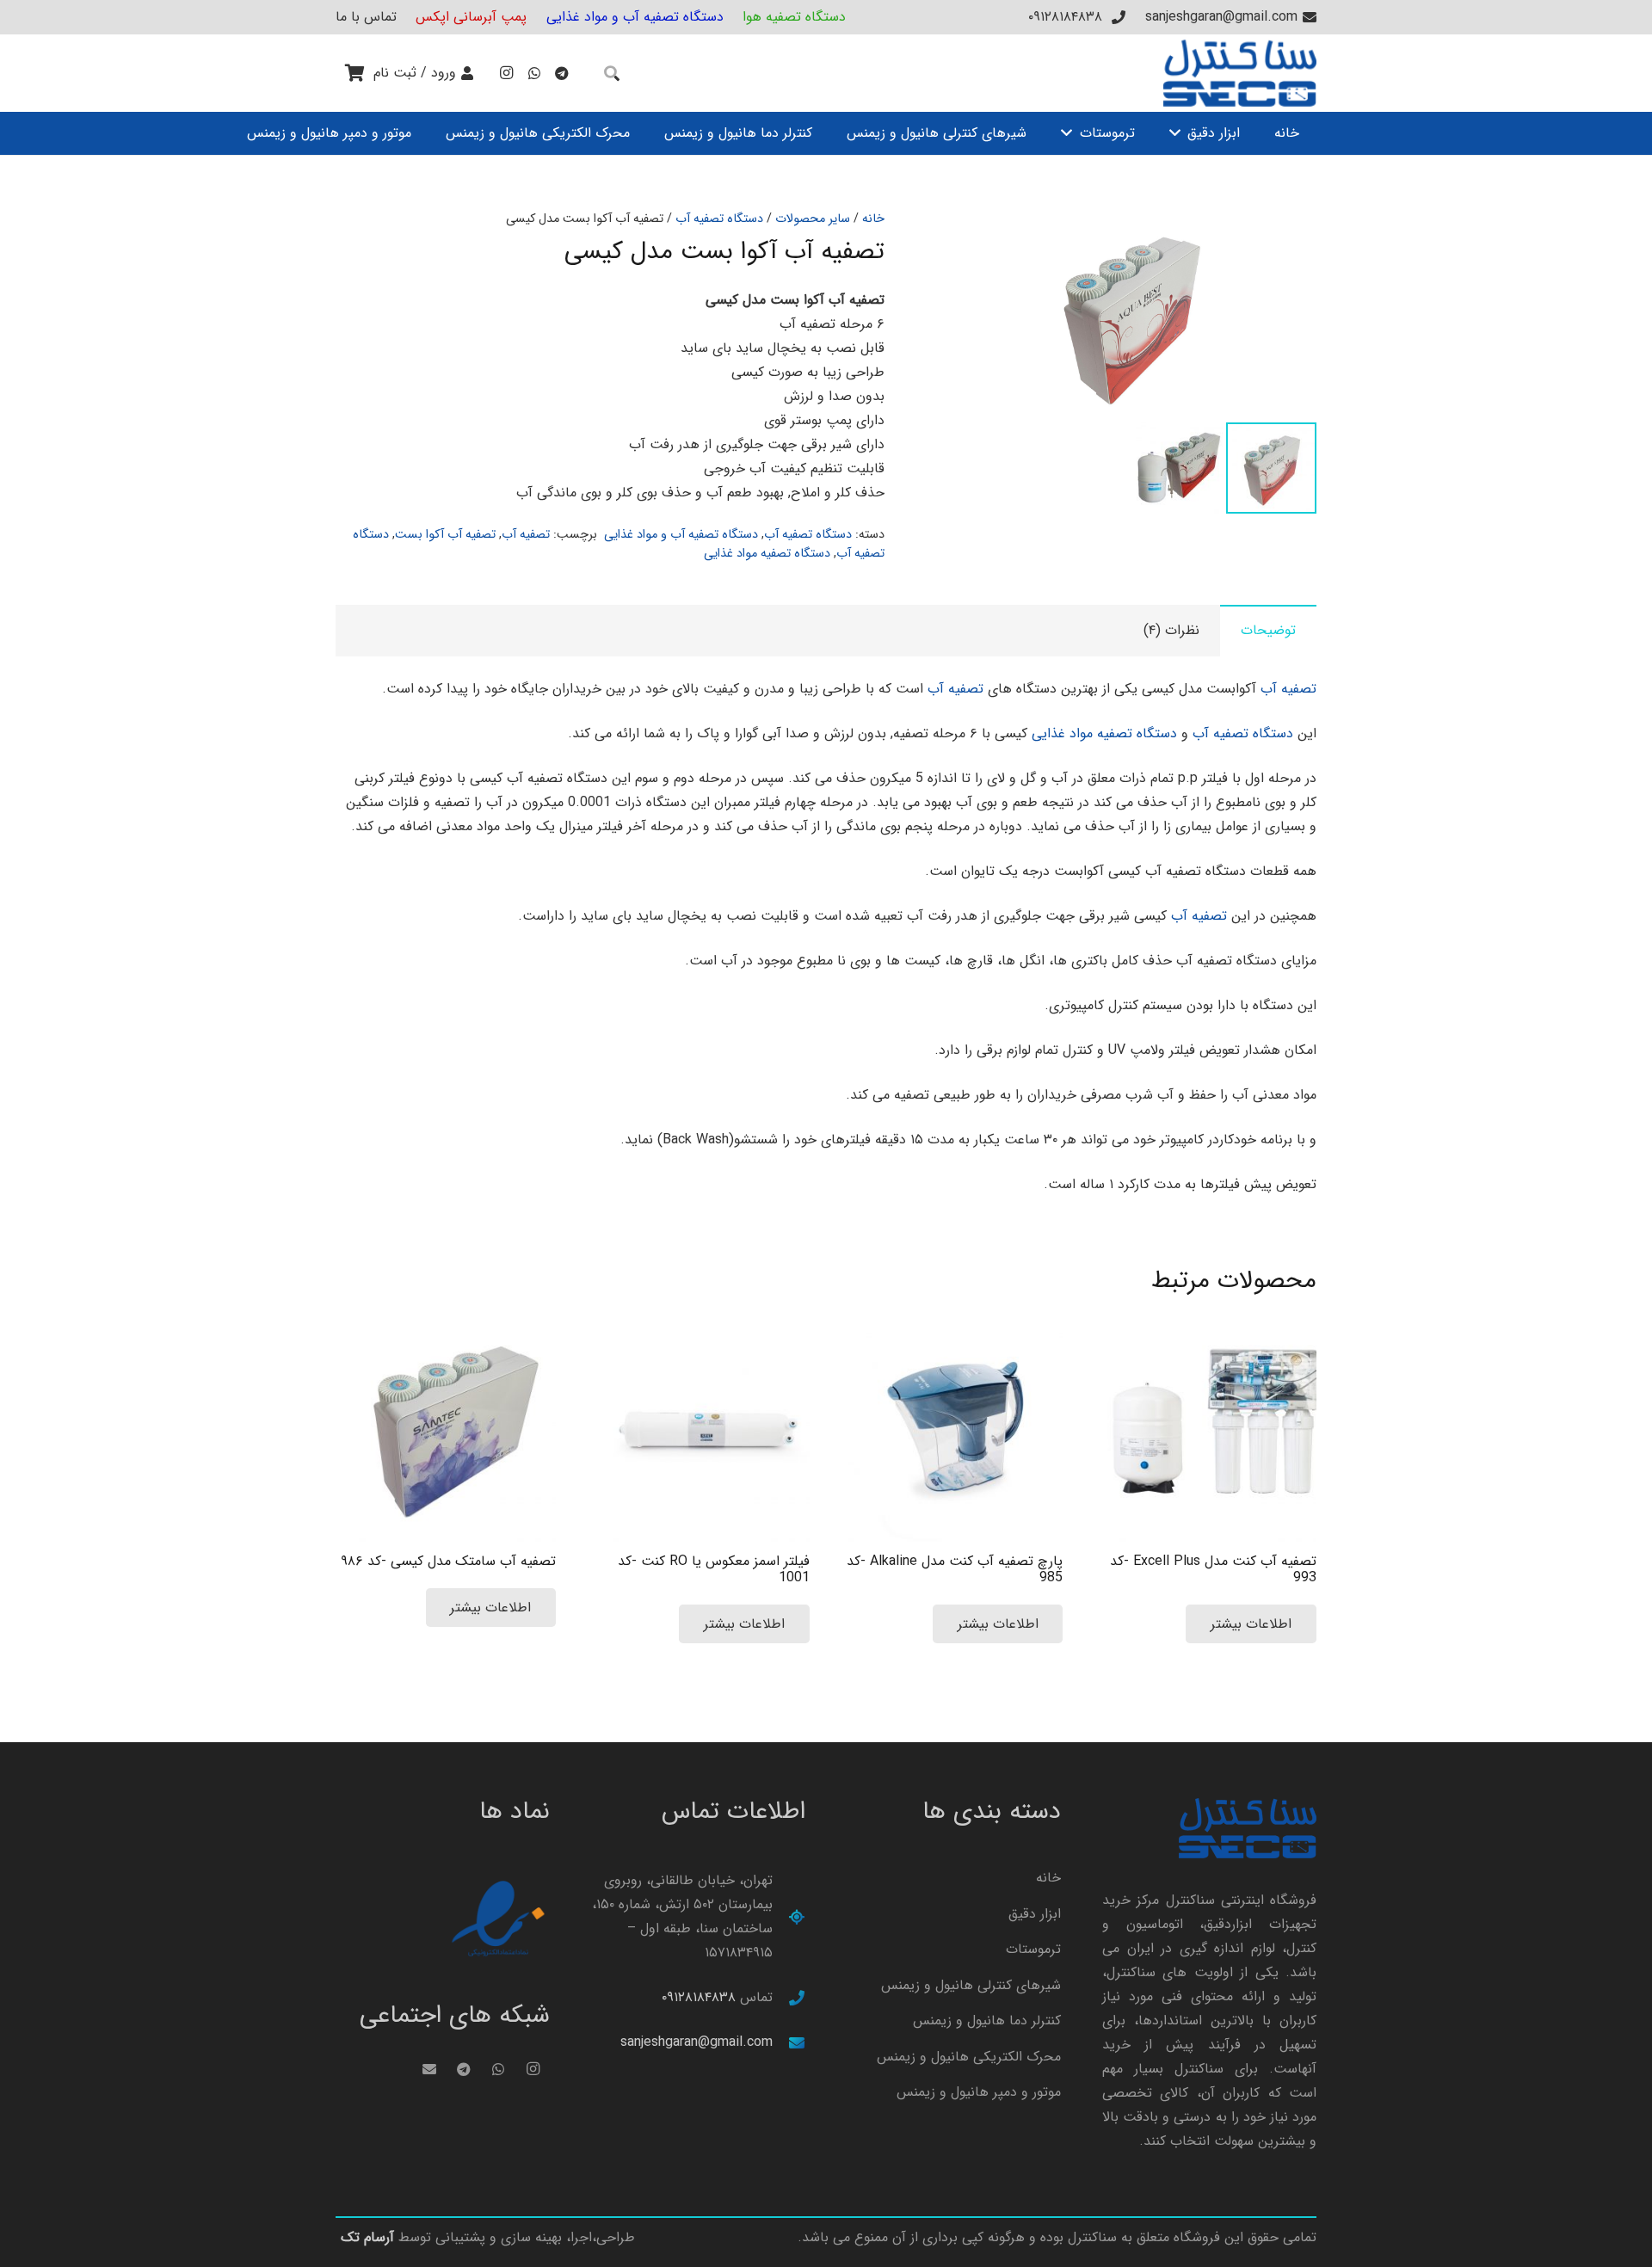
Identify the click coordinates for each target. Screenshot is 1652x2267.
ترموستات (1033, 1949)
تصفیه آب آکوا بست (445, 535)
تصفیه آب (526, 535)
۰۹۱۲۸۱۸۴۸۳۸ (699, 1997)
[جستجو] (612, 74)
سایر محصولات (813, 219)
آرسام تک (367, 2237)
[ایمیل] (429, 2069)
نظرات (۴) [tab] (1171, 630)
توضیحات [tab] (1268, 630)
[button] (971, 237)
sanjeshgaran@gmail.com (697, 2042)
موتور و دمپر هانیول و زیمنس (979, 2092)
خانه (873, 219)
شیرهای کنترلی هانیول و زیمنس (971, 1985)
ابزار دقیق (1035, 1914)
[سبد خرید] (354, 73)
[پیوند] (1240, 73)
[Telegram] (562, 73)
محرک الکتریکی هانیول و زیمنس (969, 2057)
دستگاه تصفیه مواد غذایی (767, 554)
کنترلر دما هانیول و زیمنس (987, 2021)
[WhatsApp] (534, 73)
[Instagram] (507, 73)
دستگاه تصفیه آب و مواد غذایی (681, 535)
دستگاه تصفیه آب (719, 219)
